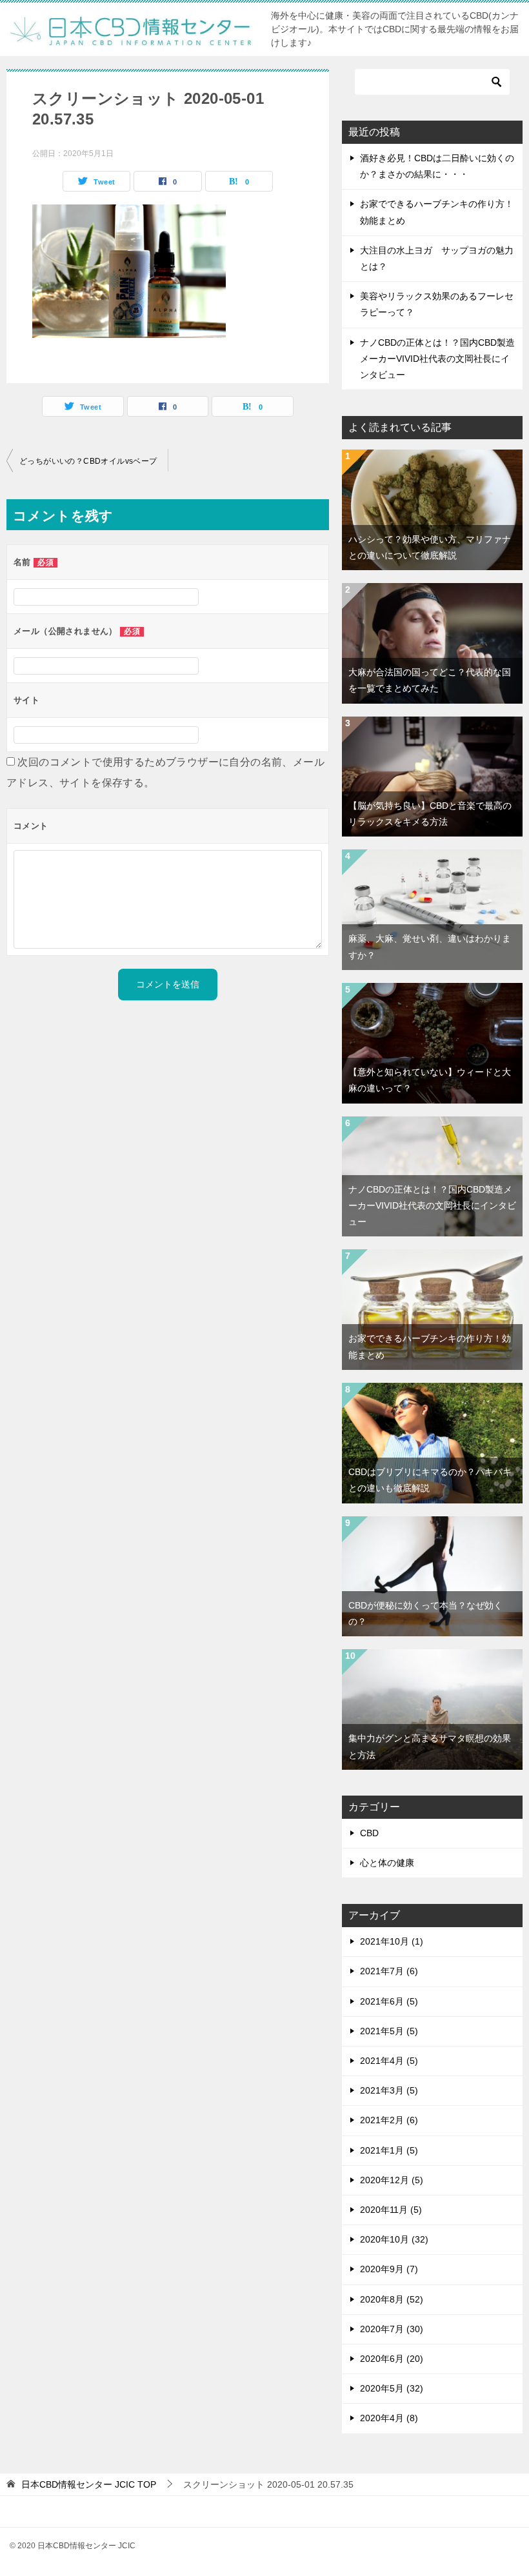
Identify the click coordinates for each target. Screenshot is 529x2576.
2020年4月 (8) (389, 2418)
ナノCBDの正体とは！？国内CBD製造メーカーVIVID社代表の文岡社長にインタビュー (437, 359)
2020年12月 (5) (392, 2180)
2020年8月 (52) (392, 2299)
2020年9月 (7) (389, 2269)
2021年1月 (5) (389, 2150)
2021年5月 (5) (389, 2031)
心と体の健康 (387, 1863)
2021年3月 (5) (389, 2090)
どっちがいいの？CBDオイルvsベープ (88, 461)
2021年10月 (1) (392, 1941)
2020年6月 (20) (392, 2359)
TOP (89, 2484)
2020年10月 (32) (394, 2239)
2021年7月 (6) (389, 1971)
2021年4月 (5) (389, 2061)
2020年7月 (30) (392, 2329)
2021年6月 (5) (389, 2001)
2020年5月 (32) (392, 2388)
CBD (369, 1833)
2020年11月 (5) (391, 2210)
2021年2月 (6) (389, 2120)
